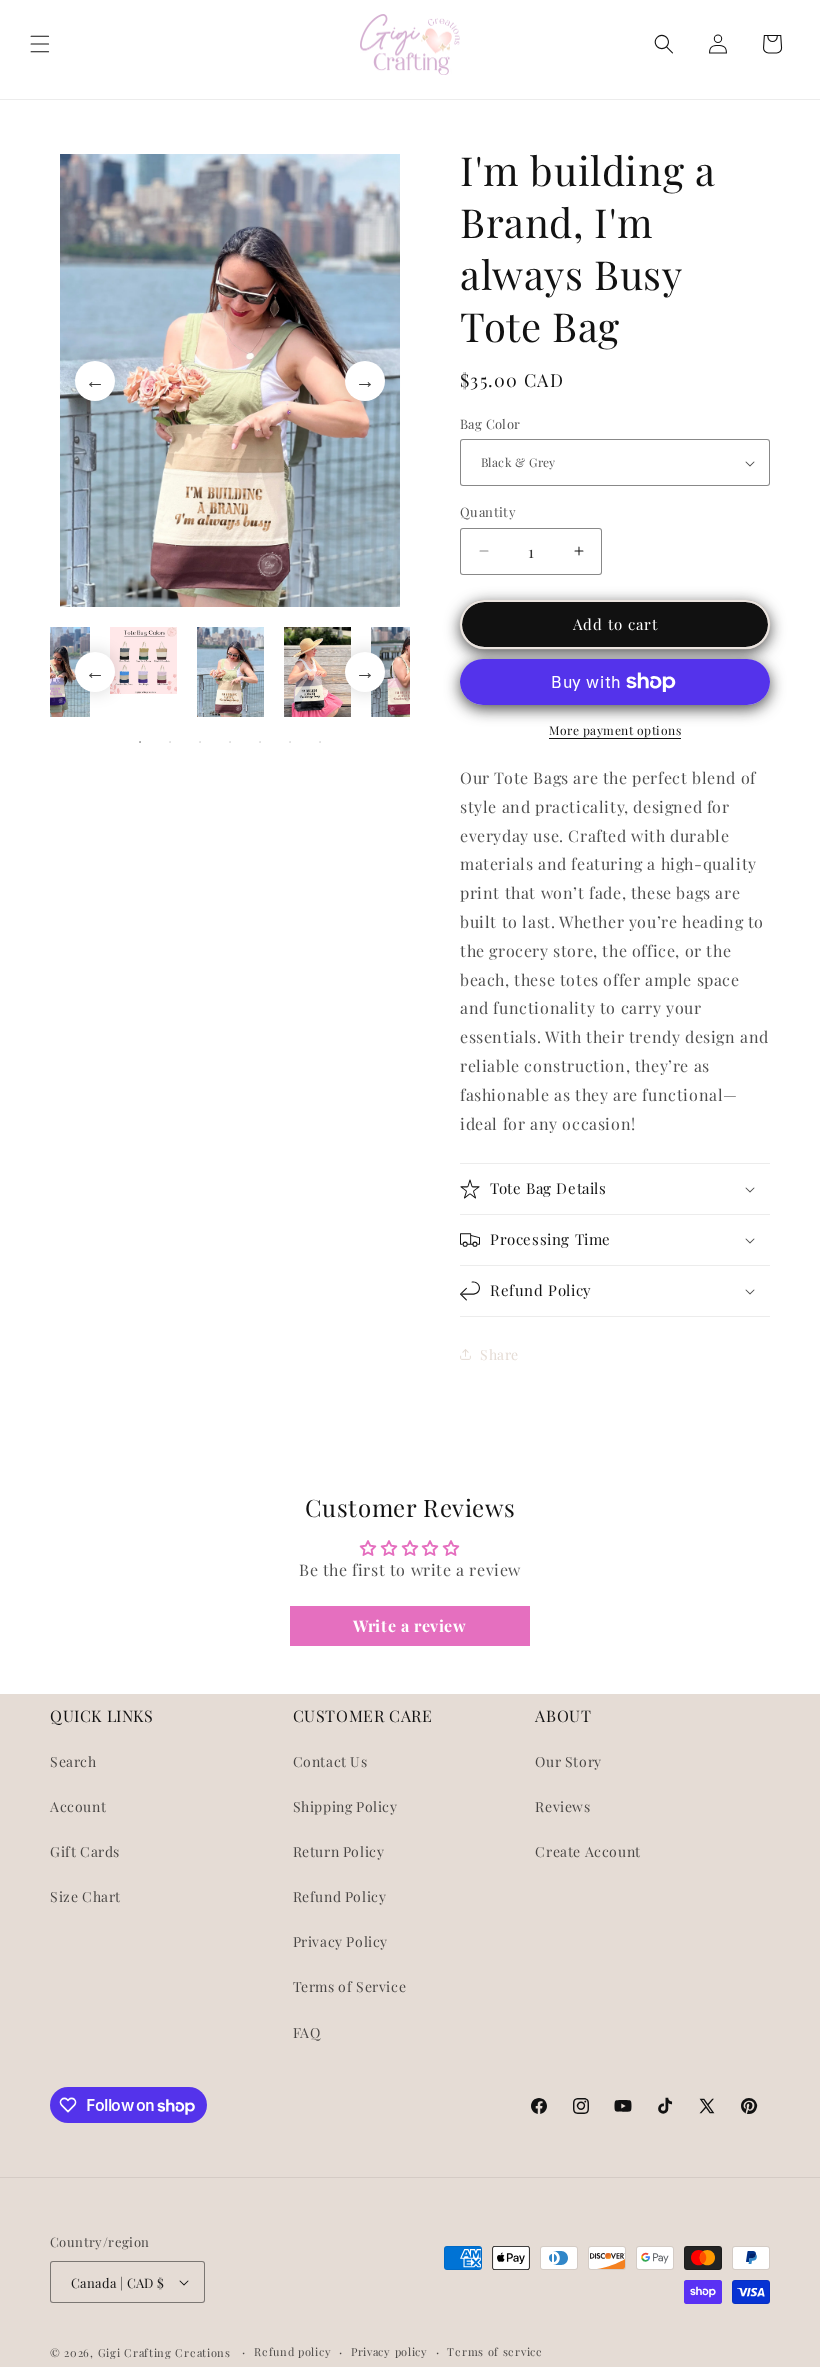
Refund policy (292, 2351)
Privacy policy (389, 2351)
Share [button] (499, 1354)
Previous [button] (95, 381)
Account (78, 1806)
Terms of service (494, 2351)
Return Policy (339, 1851)
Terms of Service (350, 1986)
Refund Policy (340, 1896)
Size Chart (85, 1896)
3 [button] (200, 742)
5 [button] (260, 742)
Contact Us (330, 1761)
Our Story (568, 1761)
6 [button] (290, 742)
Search (73, 1761)
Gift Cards (85, 1851)
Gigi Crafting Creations (166, 2352)
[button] (40, 44)
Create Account (587, 1851)
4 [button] (230, 742)
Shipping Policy (345, 1806)
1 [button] (140, 742)
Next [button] (365, 381)
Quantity (488, 511)
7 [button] (320, 742)
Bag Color (490, 423)
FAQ (307, 2032)
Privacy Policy (340, 1941)
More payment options (615, 730)
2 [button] (170, 742)
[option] (230, 380)
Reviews (562, 1806)
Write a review (409, 1625)
